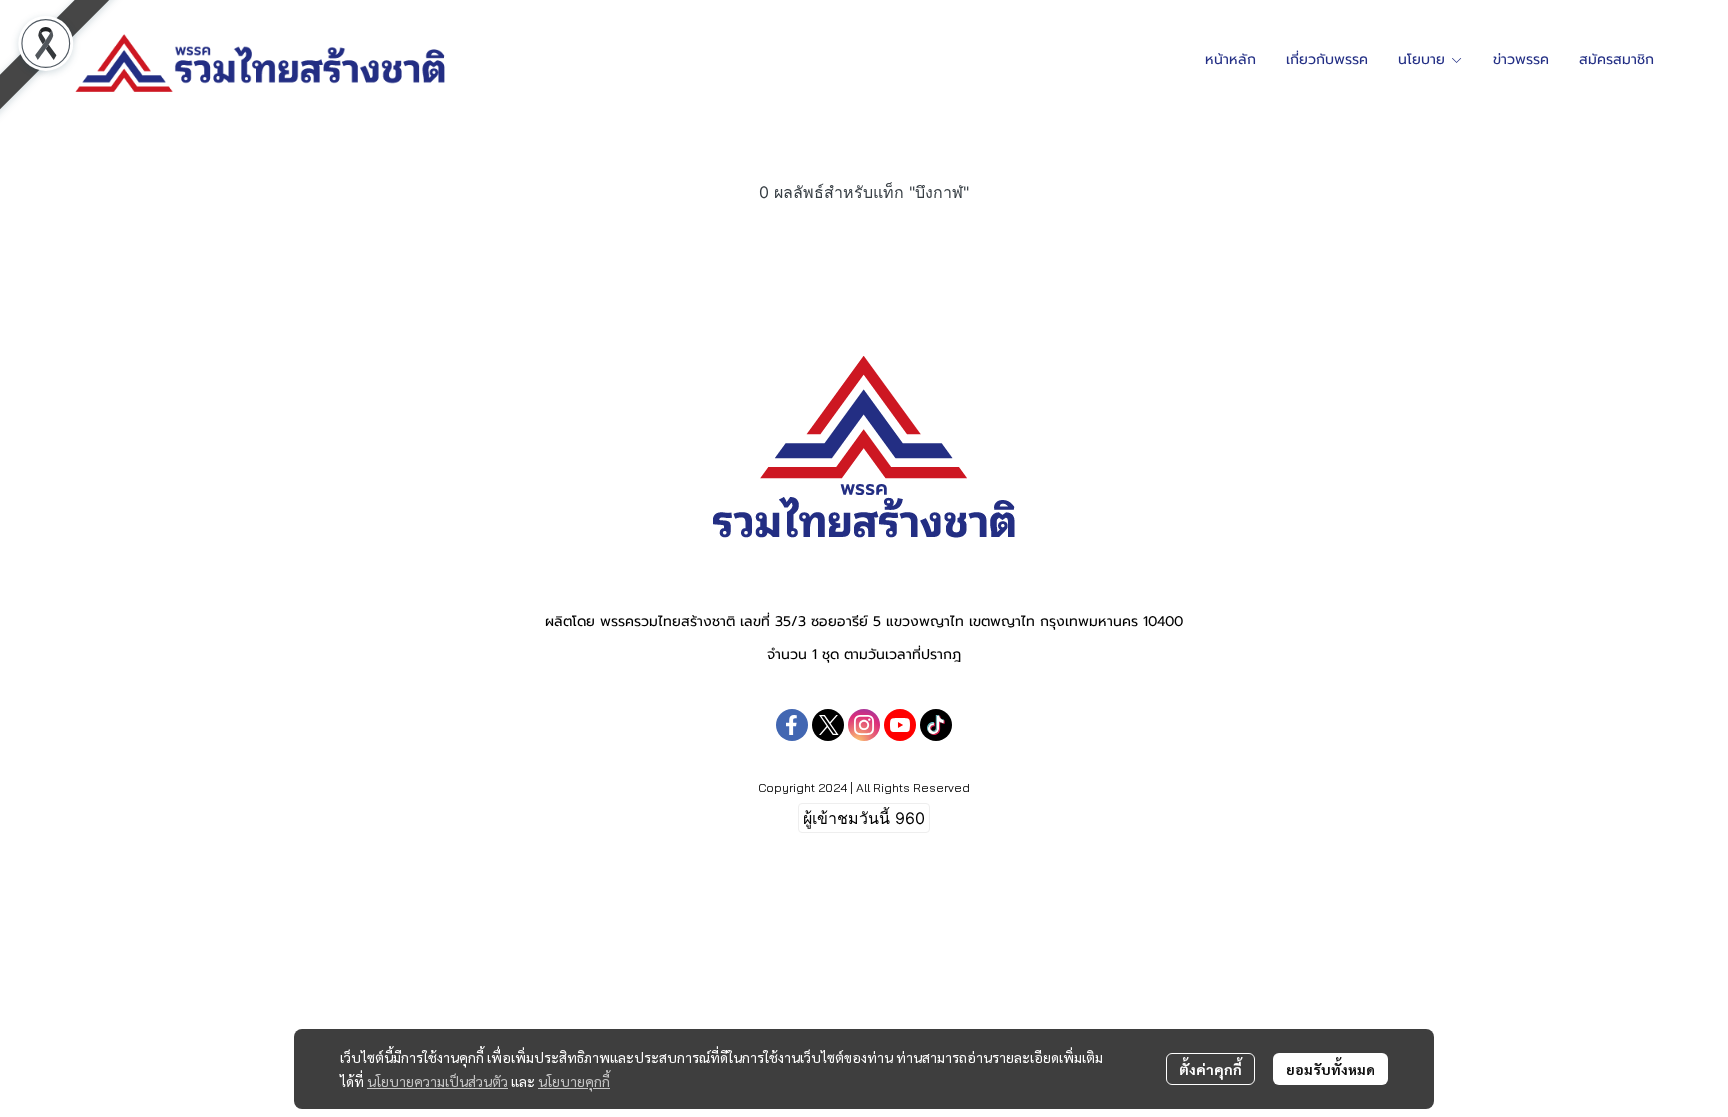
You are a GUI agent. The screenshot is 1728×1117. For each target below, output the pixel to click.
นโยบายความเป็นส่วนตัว (437, 1081)
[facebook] (792, 725)
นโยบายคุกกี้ (574, 1081)
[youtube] (900, 725)
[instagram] (864, 725)
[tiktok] (936, 725)
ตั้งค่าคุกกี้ (1210, 1069)
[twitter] (828, 725)
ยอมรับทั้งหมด (1330, 1069)
